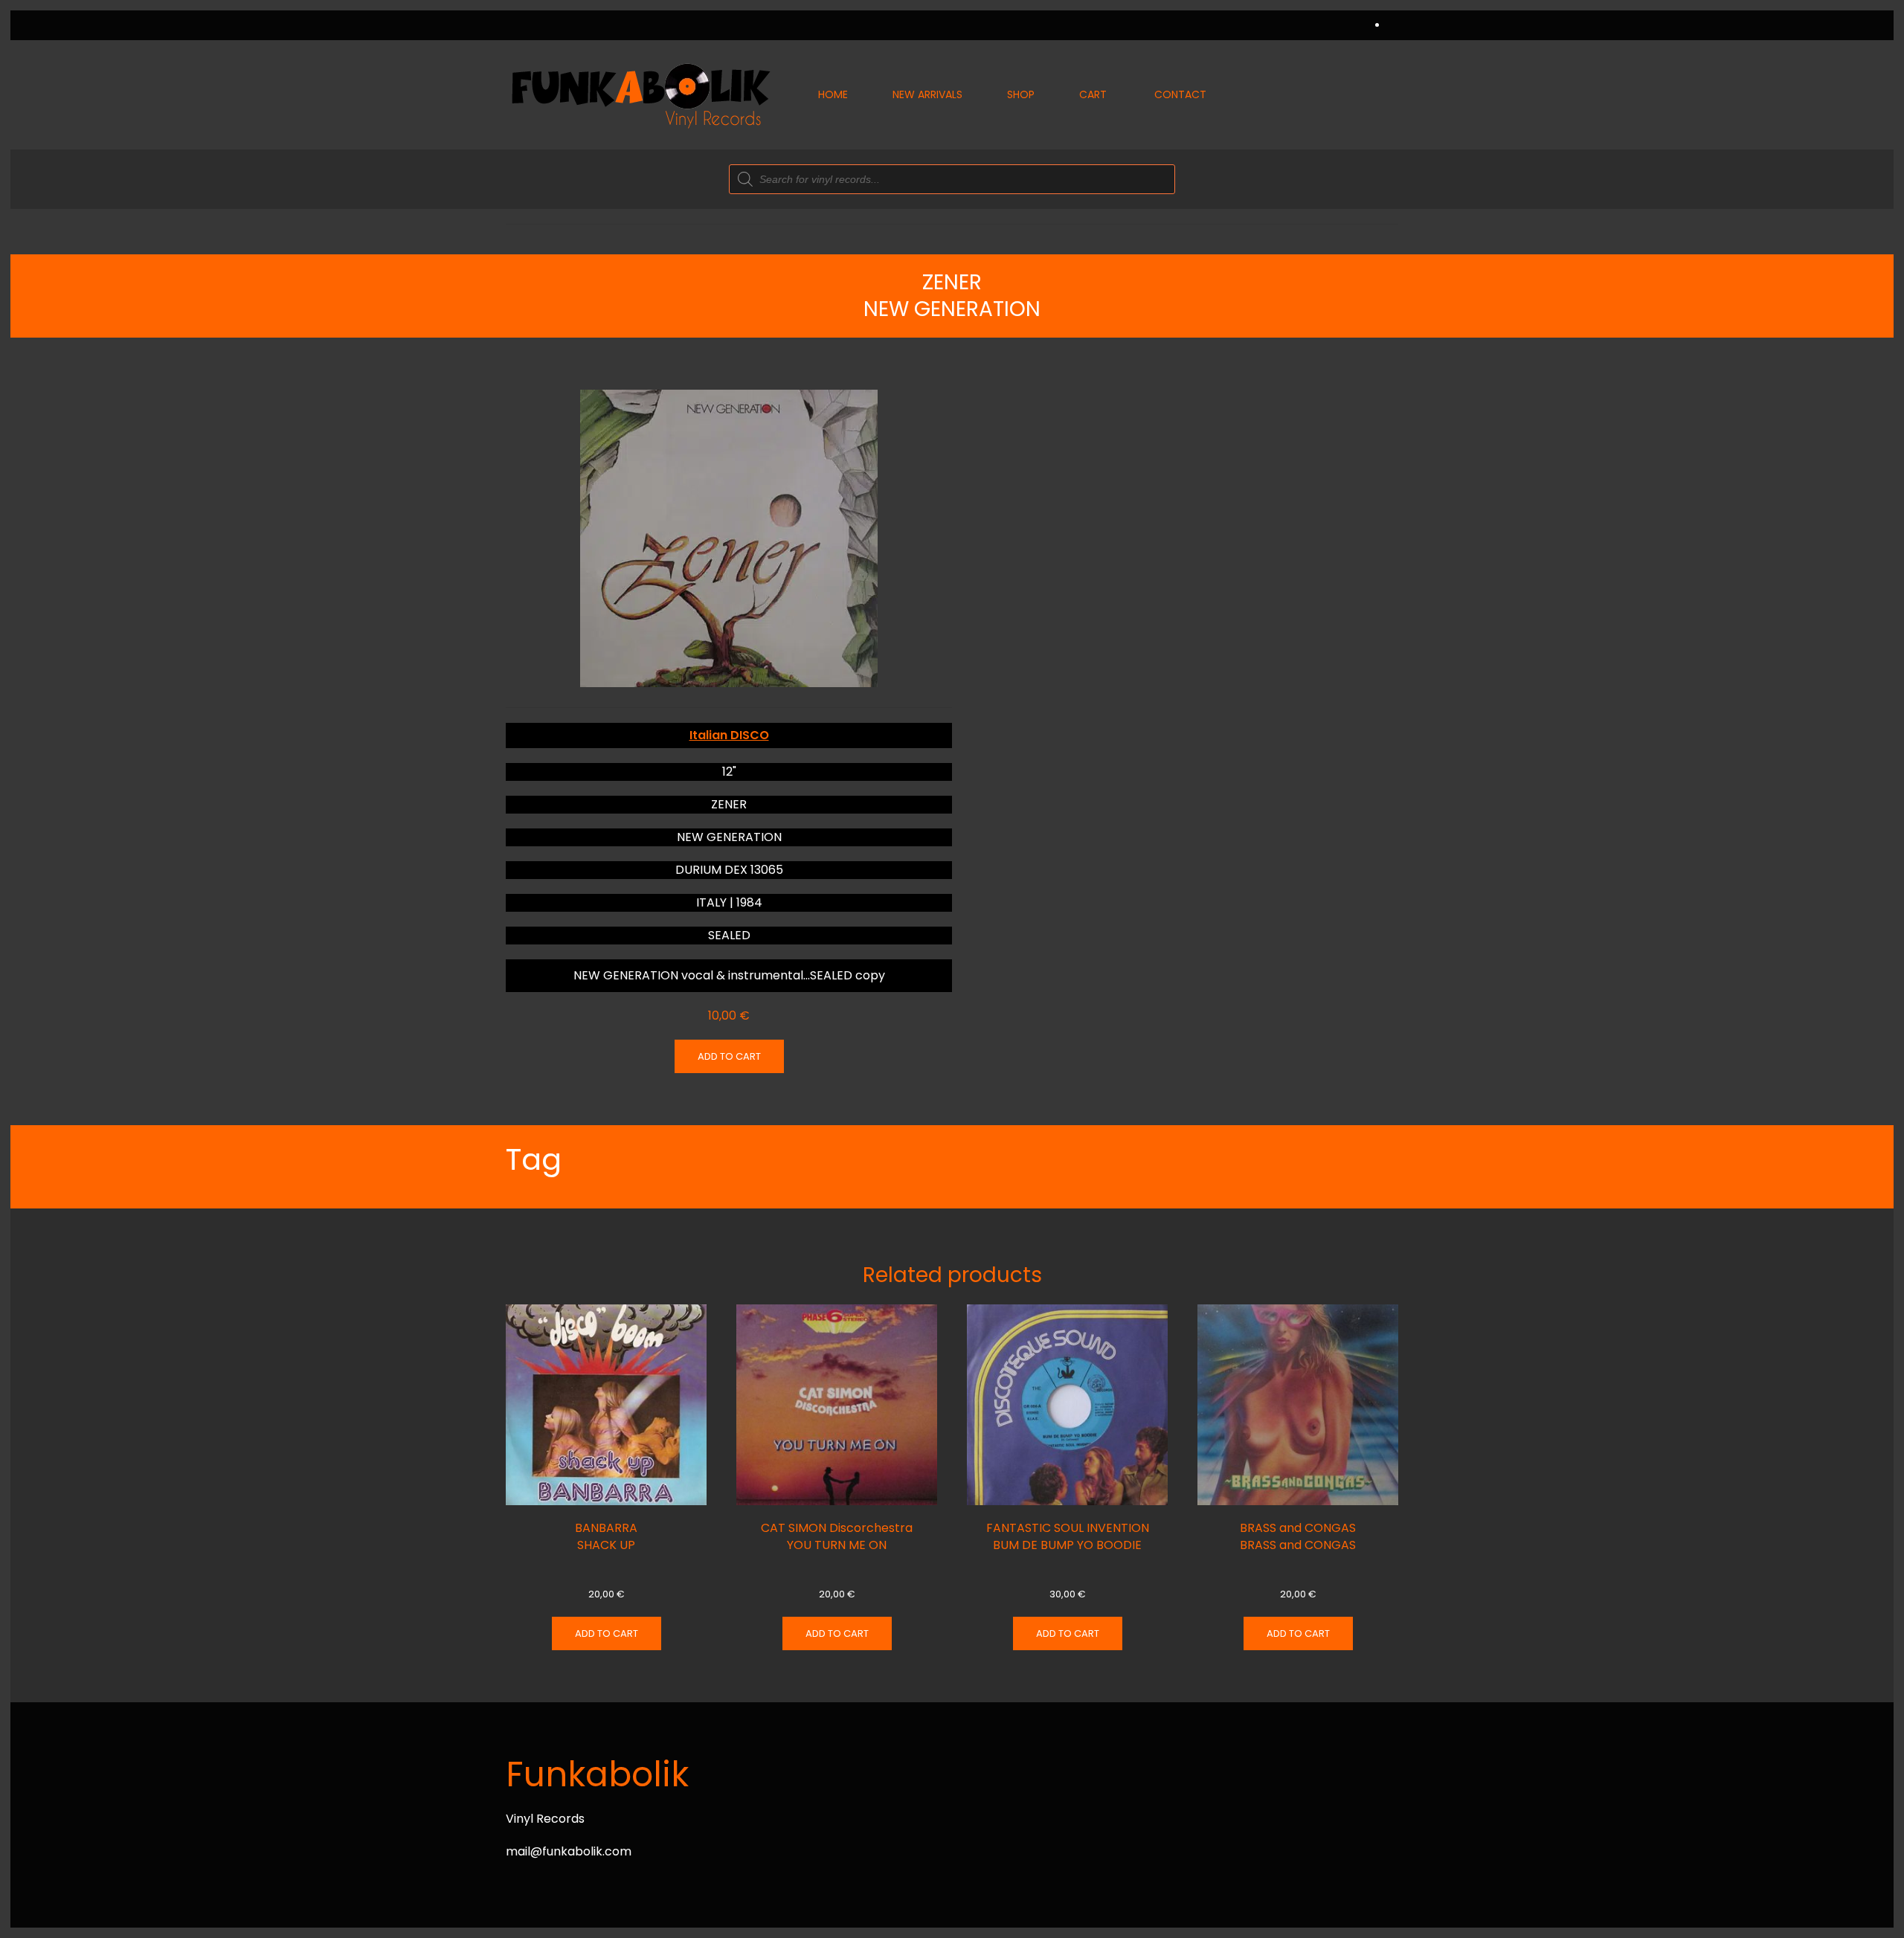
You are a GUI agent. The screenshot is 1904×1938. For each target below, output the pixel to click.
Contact (1180, 94)
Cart (1093, 94)
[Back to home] (640, 95)
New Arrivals (927, 94)
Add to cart (729, 1056)
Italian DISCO (729, 735)
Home (833, 94)
